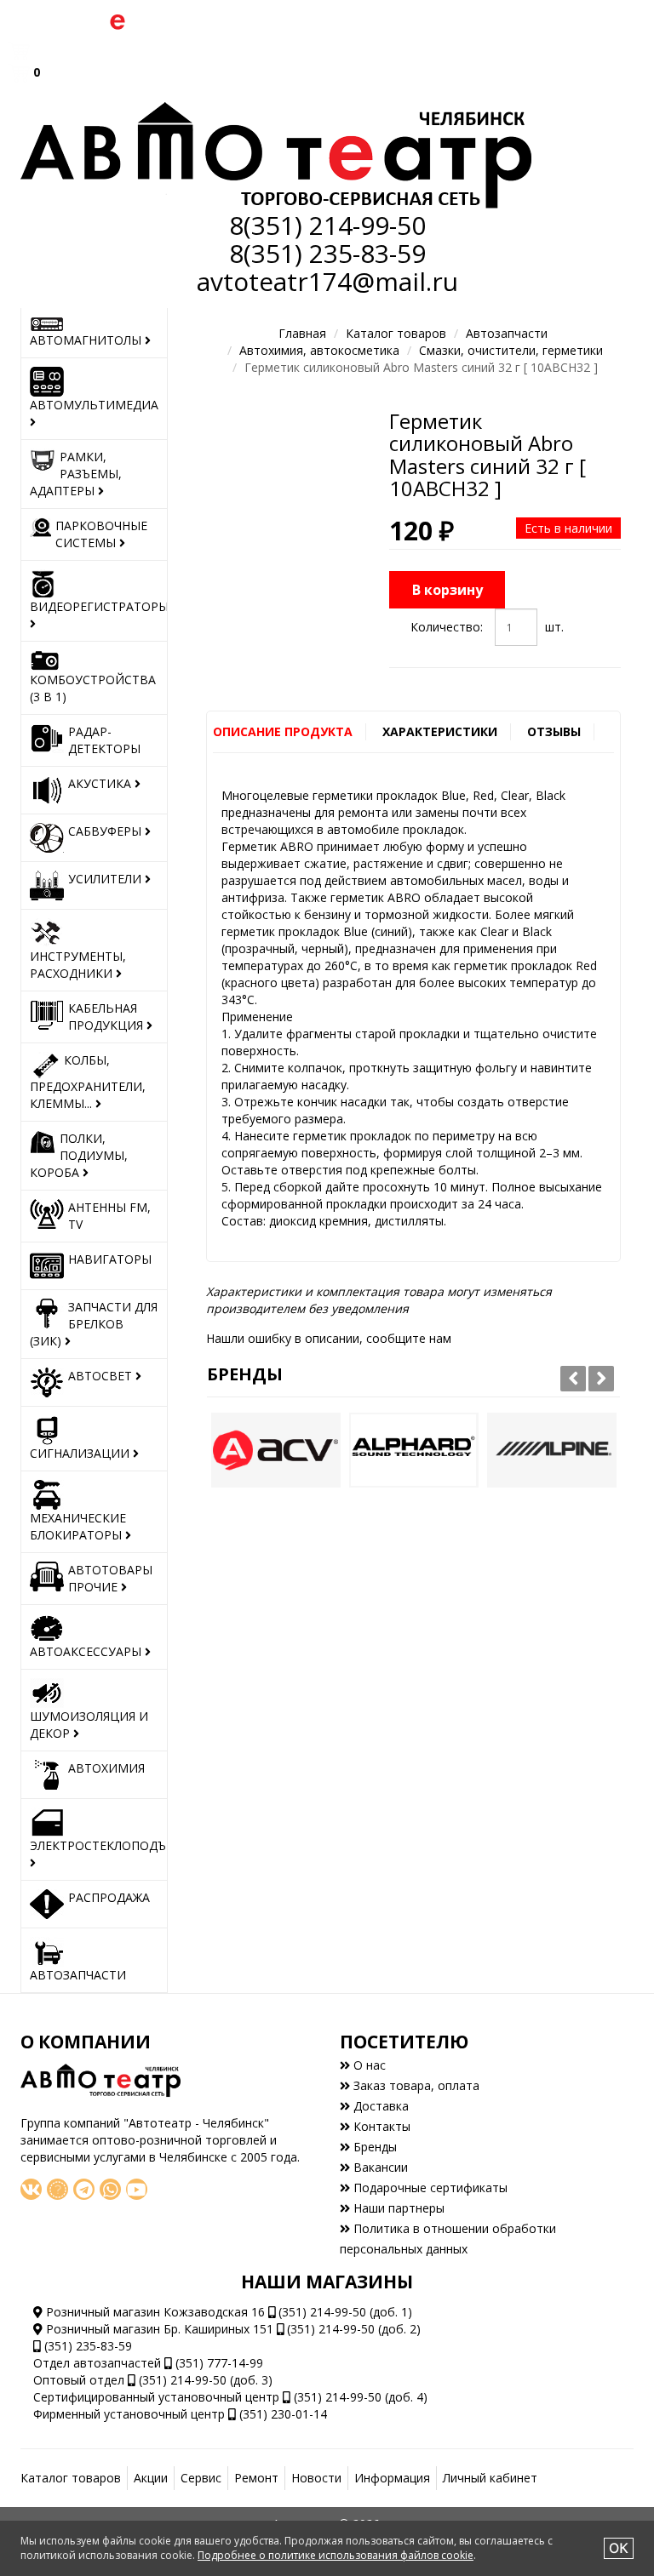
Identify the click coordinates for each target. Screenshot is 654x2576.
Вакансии (379, 2167)
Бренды (245, 1374)
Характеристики (440, 731)
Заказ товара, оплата (415, 2085)
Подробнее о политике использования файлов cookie (336, 2555)
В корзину (447, 590)
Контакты (380, 2126)
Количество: (447, 627)
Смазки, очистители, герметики (511, 350)
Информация (392, 2478)
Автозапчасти (507, 333)
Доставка (379, 2106)
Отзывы (554, 731)
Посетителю (404, 2042)
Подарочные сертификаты (429, 2188)
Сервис (201, 2478)
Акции (151, 2478)
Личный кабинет (490, 2478)
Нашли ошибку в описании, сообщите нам (329, 1338)
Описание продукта (283, 731)
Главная (302, 333)
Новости (316, 2478)
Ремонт (256, 2478)
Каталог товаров (396, 333)
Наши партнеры (397, 2208)
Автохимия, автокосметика (319, 350)
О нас (368, 2065)
